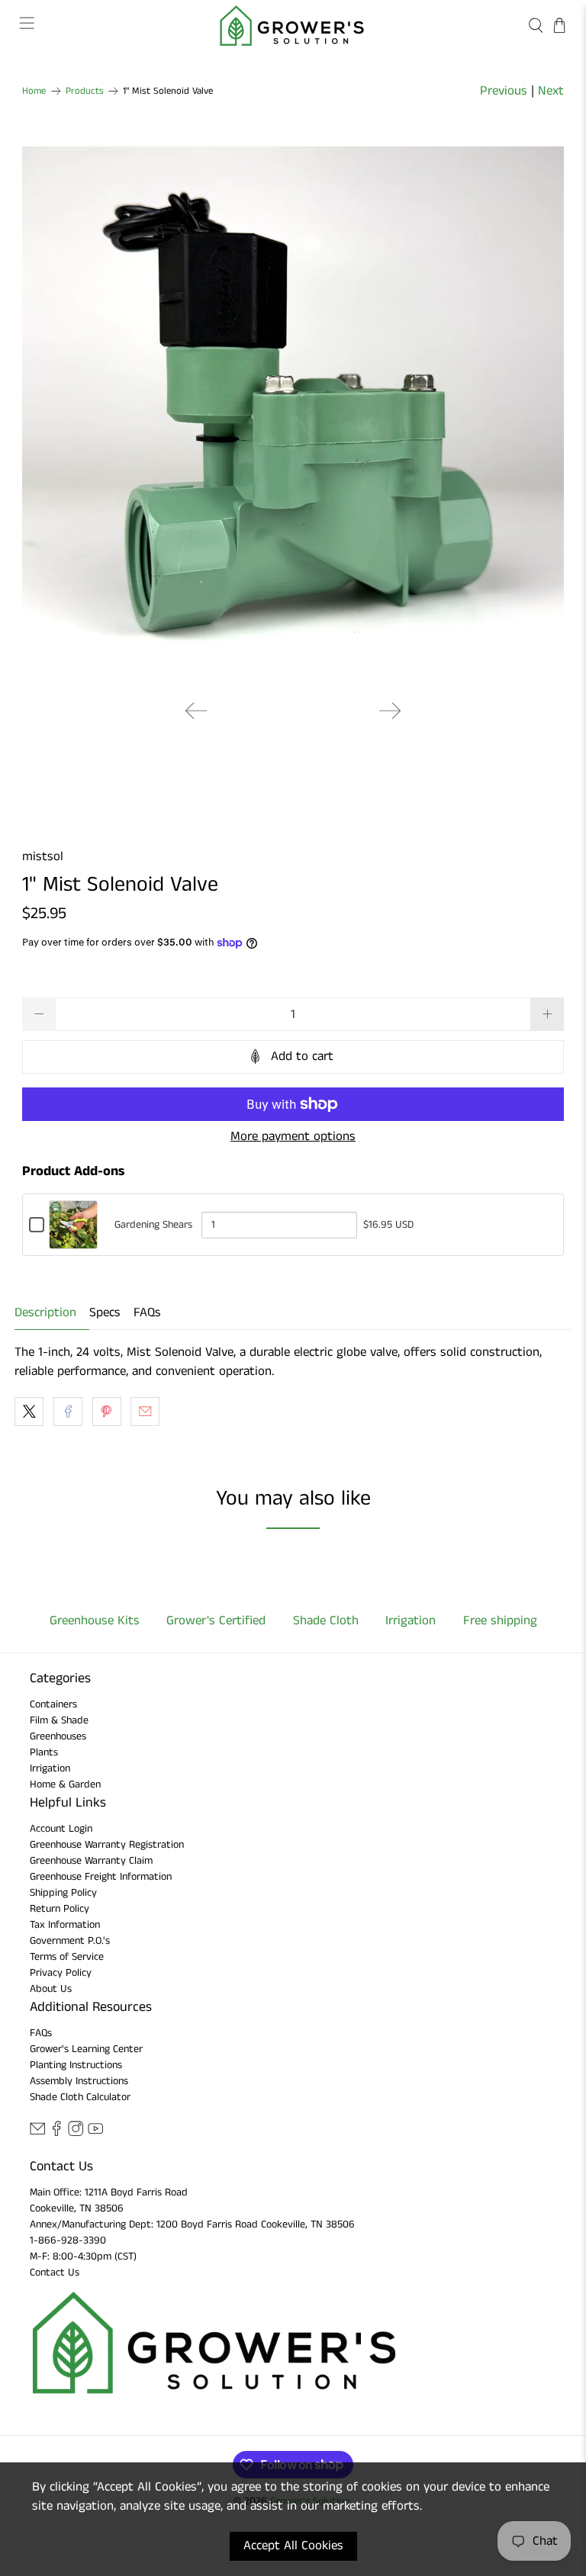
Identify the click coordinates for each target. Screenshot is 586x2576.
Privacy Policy (61, 1973)
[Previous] (196, 711)
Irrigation (50, 1768)
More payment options (293, 1136)
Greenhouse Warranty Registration (107, 1845)
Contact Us (55, 2272)
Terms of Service (67, 1957)
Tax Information (65, 1925)
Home (34, 91)
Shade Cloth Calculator (80, 2097)
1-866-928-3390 (68, 2240)
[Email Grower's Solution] (37, 2133)
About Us (51, 1989)
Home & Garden (65, 1784)
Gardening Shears (153, 1225)
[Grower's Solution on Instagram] (76, 2133)
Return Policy (60, 1909)
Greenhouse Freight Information (101, 1877)
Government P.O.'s (70, 1941)
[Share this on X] (29, 1412)
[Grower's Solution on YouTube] (95, 2133)
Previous (504, 91)
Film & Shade (59, 1720)
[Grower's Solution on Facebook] (56, 2133)
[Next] (390, 711)
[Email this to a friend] (145, 1412)
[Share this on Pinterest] (107, 1412)
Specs (105, 1312)
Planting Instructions (76, 2065)
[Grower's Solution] (293, 26)
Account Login (61, 1829)
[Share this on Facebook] (68, 1412)
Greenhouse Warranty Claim (91, 1861)
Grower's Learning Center (86, 2049)
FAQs (147, 1312)
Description (45, 1312)
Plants (44, 1752)
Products (85, 91)
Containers (53, 1704)
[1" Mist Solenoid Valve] (293, 417)
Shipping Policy (63, 1893)
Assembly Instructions (79, 2081)
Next (551, 91)
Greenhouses (58, 1736)
